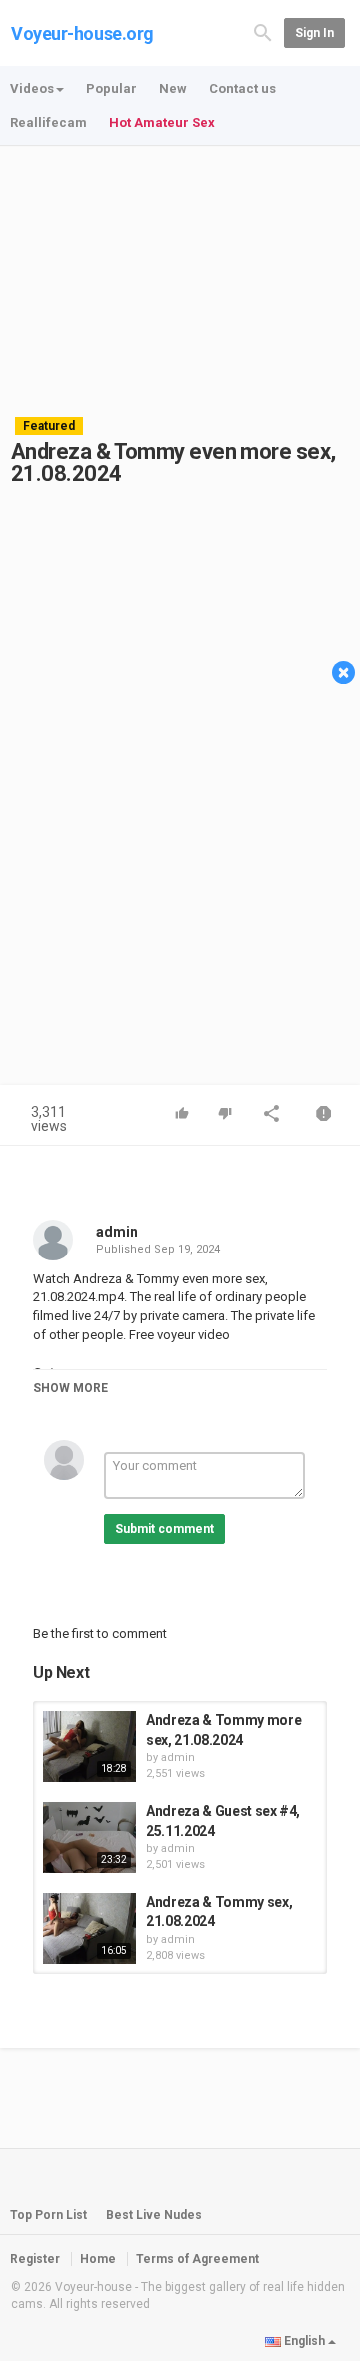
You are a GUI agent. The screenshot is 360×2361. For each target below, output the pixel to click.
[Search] (263, 31)
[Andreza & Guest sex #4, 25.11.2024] (89, 1837)
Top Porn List (48, 2215)
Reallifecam (48, 122)
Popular (111, 88)
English (304, 2341)
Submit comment (164, 1529)
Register (35, 2259)
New (173, 88)
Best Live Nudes (154, 2215)
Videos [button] (32, 88)
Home (98, 2259)
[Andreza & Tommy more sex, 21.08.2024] (89, 1746)
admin (117, 1232)
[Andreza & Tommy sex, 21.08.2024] (89, 1928)
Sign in (314, 33)
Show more (70, 1388)
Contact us (242, 88)
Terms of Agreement (197, 2259)
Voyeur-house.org (82, 33)
